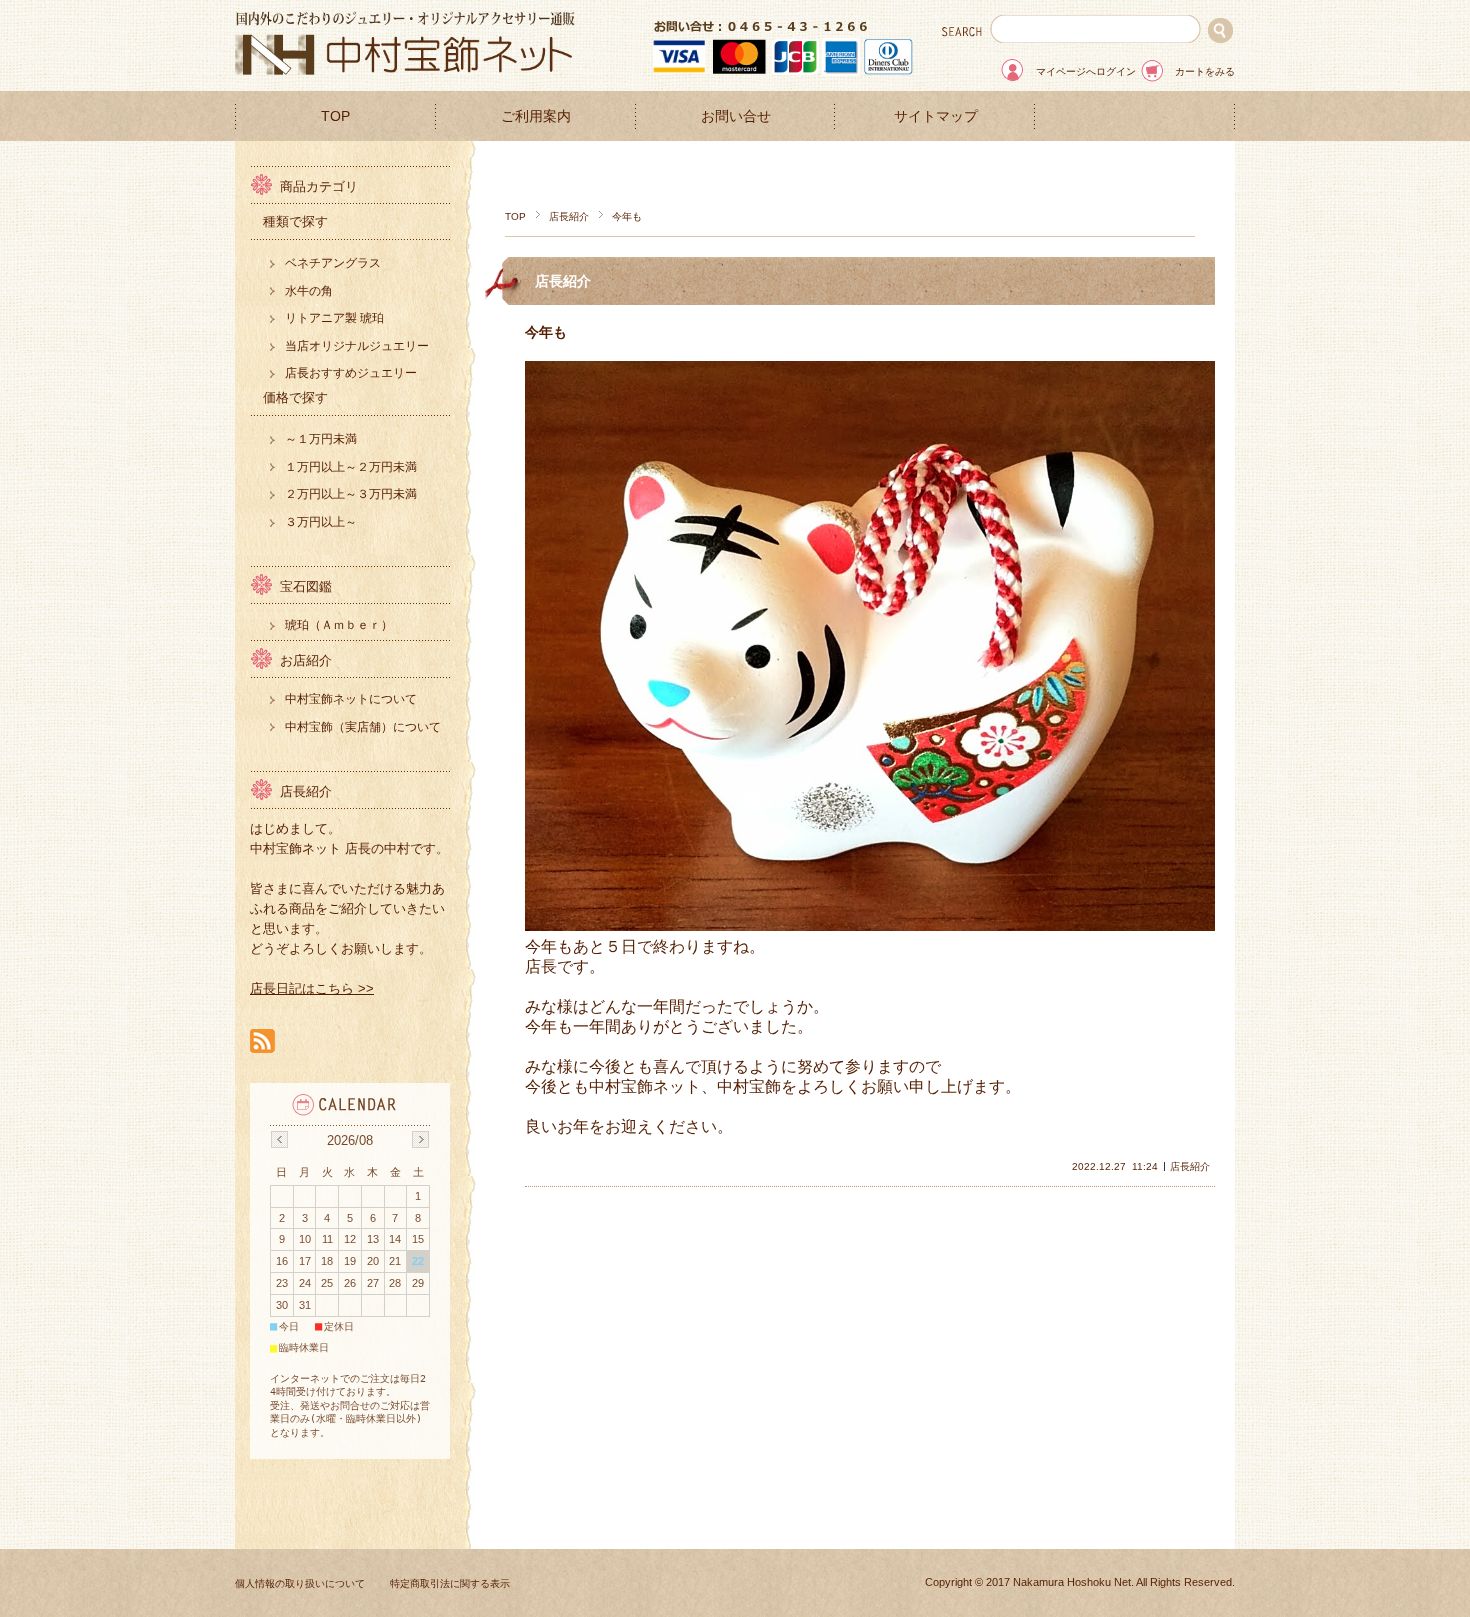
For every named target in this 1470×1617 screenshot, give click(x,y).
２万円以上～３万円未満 (351, 494)
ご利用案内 (536, 116)
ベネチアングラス (333, 263)
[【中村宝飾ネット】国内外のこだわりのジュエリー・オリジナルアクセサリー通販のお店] (405, 69)
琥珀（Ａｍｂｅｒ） (339, 625)
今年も (546, 332)
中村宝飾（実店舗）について (363, 727)
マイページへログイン (1086, 71)
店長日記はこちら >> (312, 988)
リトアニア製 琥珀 (334, 318)
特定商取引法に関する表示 (450, 1583)
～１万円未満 (321, 439)
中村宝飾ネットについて (351, 699)
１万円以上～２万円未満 (351, 467)
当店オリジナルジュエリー (357, 346)
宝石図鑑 (306, 586)
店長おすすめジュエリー (351, 373)
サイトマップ (936, 116)
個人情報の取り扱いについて (300, 1583)
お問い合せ (736, 116)
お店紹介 (306, 660)
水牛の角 (309, 291)
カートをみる (1205, 71)
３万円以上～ (321, 522)
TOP (335, 116)
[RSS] (262, 1042)
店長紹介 (569, 216)
